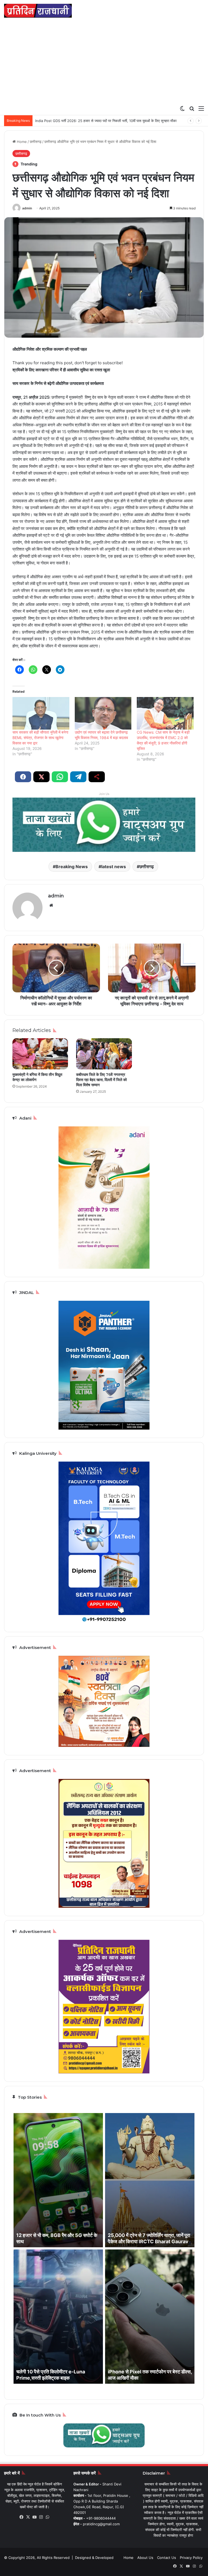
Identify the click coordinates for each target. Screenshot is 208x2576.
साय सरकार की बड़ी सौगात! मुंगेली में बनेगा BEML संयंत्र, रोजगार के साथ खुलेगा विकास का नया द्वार (40, 738)
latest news (114, 867)
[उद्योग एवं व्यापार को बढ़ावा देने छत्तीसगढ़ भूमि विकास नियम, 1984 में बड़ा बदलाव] (103, 713)
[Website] (51, 905)
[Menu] (201, 108)
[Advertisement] (104, 62)
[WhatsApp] (48, 2517)
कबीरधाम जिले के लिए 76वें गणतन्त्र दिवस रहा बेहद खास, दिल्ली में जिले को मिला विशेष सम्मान (101, 1080)
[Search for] (192, 108)
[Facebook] (22, 2517)
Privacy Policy (191, 2558)
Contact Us (167, 2558)
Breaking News (72, 867)
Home (21, 142)
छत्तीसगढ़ (36, 142)
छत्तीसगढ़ (147, 867)
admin (27, 208)
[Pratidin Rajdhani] (38, 11)
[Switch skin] (182, 108)
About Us (145, 2558)
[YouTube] (35, 2517)
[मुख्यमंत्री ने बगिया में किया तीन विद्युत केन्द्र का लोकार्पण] (40, 1054)
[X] (28, 2517)
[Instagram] (41, 2517)
